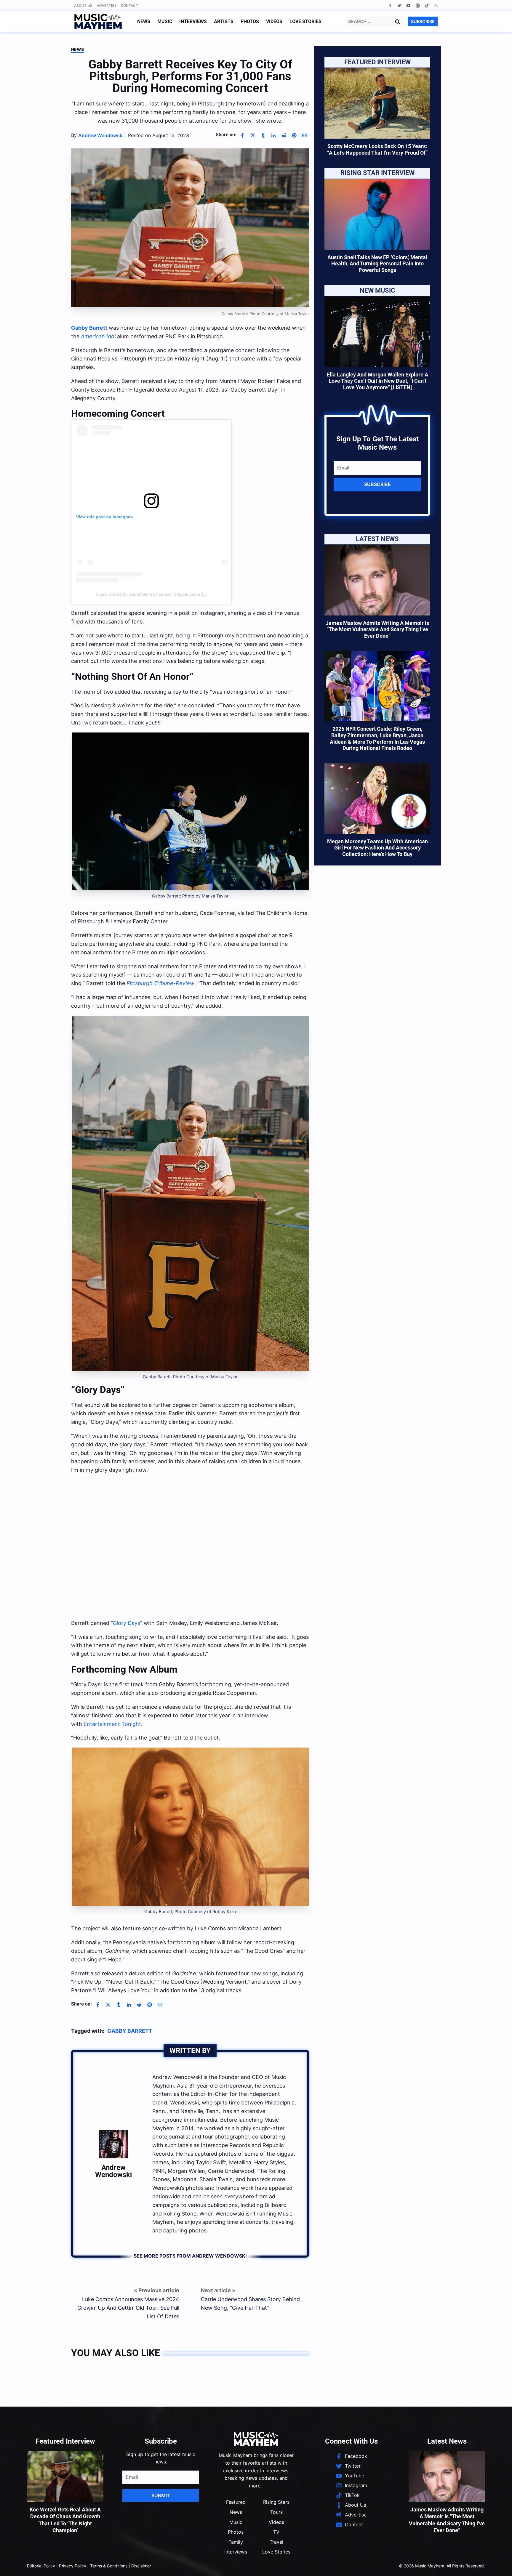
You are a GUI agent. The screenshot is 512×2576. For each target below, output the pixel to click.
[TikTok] (427, 5)
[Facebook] (390, 5)
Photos (250, 21)
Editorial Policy (41, 2566)
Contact (129, 5)
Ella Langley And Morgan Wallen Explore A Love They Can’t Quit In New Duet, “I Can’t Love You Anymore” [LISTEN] (377, 381)
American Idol (98, 336)
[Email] (305, 135)
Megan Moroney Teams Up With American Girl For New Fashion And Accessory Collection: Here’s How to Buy (377, 848)
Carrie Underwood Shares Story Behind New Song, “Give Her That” (250, 2304)
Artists (224, 21)
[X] (253, 135)
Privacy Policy (73, 2566)
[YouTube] (408, 5)
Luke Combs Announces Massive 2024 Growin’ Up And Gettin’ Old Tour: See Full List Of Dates (128, 2308)
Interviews (193, 21)
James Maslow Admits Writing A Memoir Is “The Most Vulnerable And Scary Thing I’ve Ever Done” (377, 629)
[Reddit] (284, 135)
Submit (161, 2495)
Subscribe (377, 484)
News (144, 21)
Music (165, 21)
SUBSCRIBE (423, 21)
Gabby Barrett (89, 328)
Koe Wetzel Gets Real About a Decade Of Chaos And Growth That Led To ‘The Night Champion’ (65, 2520)
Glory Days (127, 1623)
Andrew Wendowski (113, 2171)
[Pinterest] (294, 135)
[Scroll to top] (497, 2564)
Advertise (107, 5)
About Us (83, 5)
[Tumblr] (263, 135)
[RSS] (436, 5)
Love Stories (305, 21)
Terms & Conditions (109, 2566)
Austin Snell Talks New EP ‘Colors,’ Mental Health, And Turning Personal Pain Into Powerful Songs (377, 264)
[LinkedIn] (273, 135)
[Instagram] (418, 5)
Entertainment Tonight (112, 1724)
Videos (274, 21)
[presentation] (377, 103)
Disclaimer (141, 2566)
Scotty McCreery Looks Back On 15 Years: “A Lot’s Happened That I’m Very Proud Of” (377, 149)
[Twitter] (399, 5)
